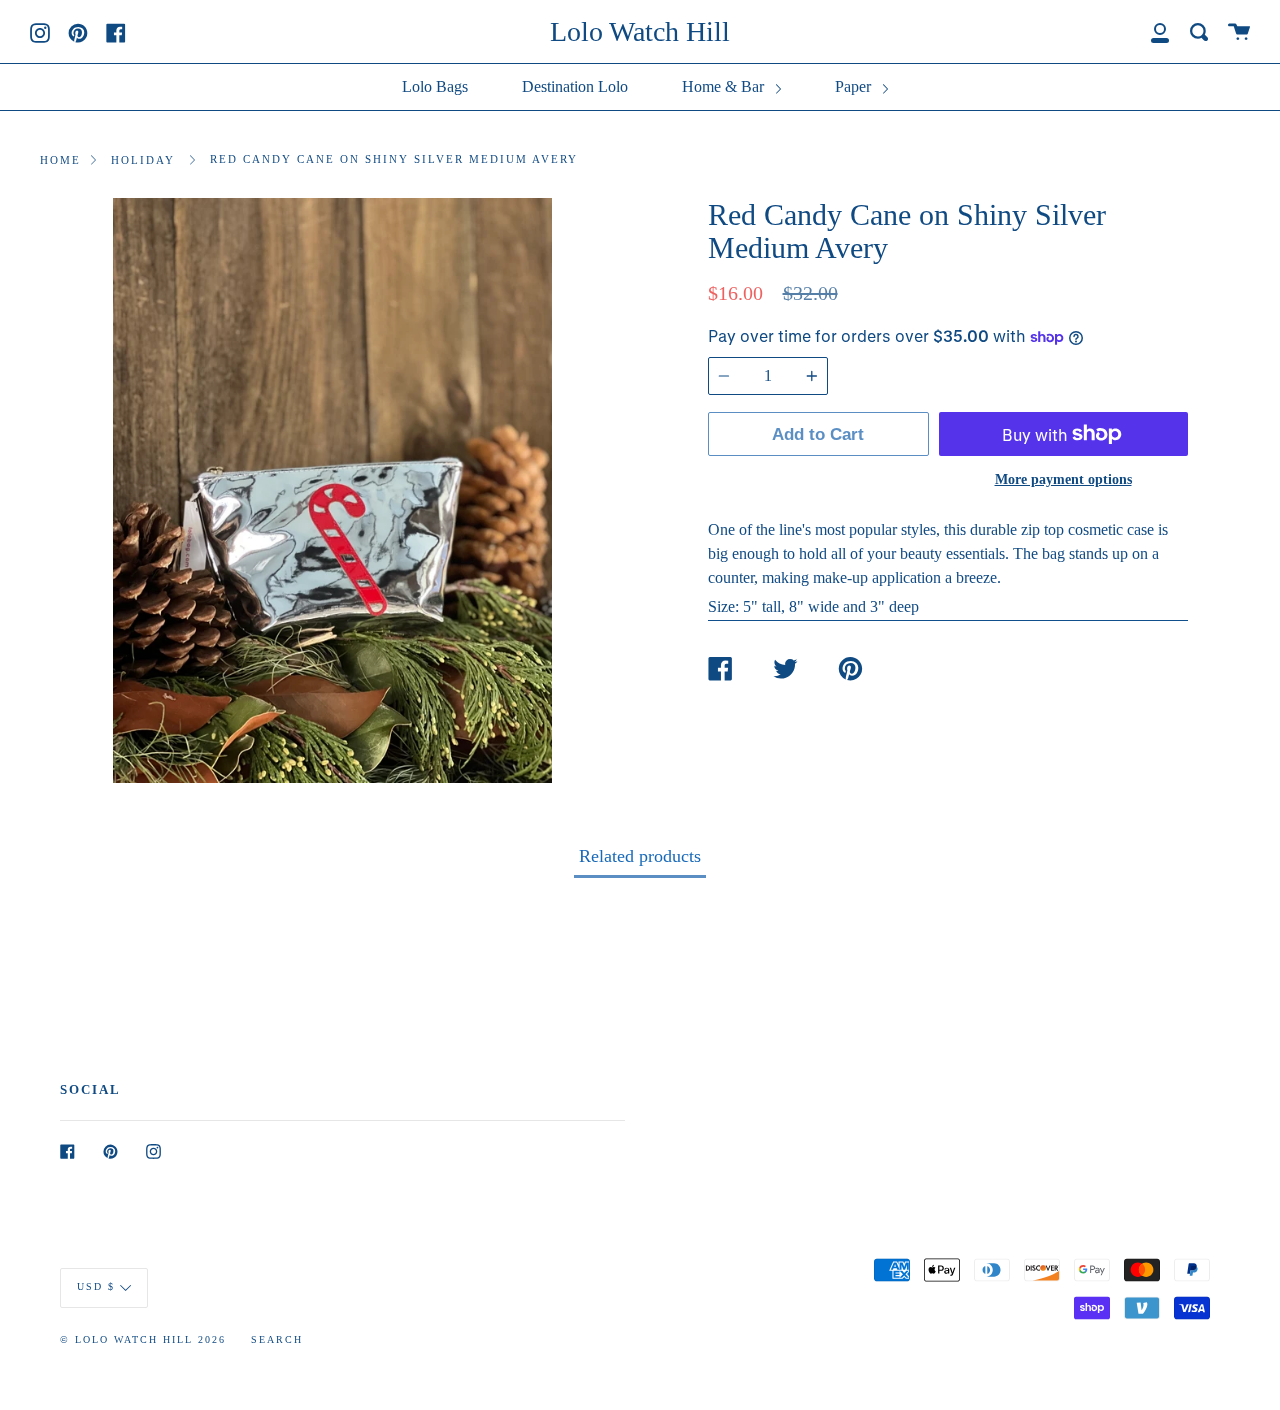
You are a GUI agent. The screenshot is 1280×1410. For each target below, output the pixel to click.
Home (60, 160)
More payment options (1063, 479)
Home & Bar (725, 86)
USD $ (96, 1286)
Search (277, 1339)
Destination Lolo (575, 86)
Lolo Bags (435, 86)
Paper (855, 86)
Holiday (143, 160)
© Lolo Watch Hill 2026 (143, 1339)
